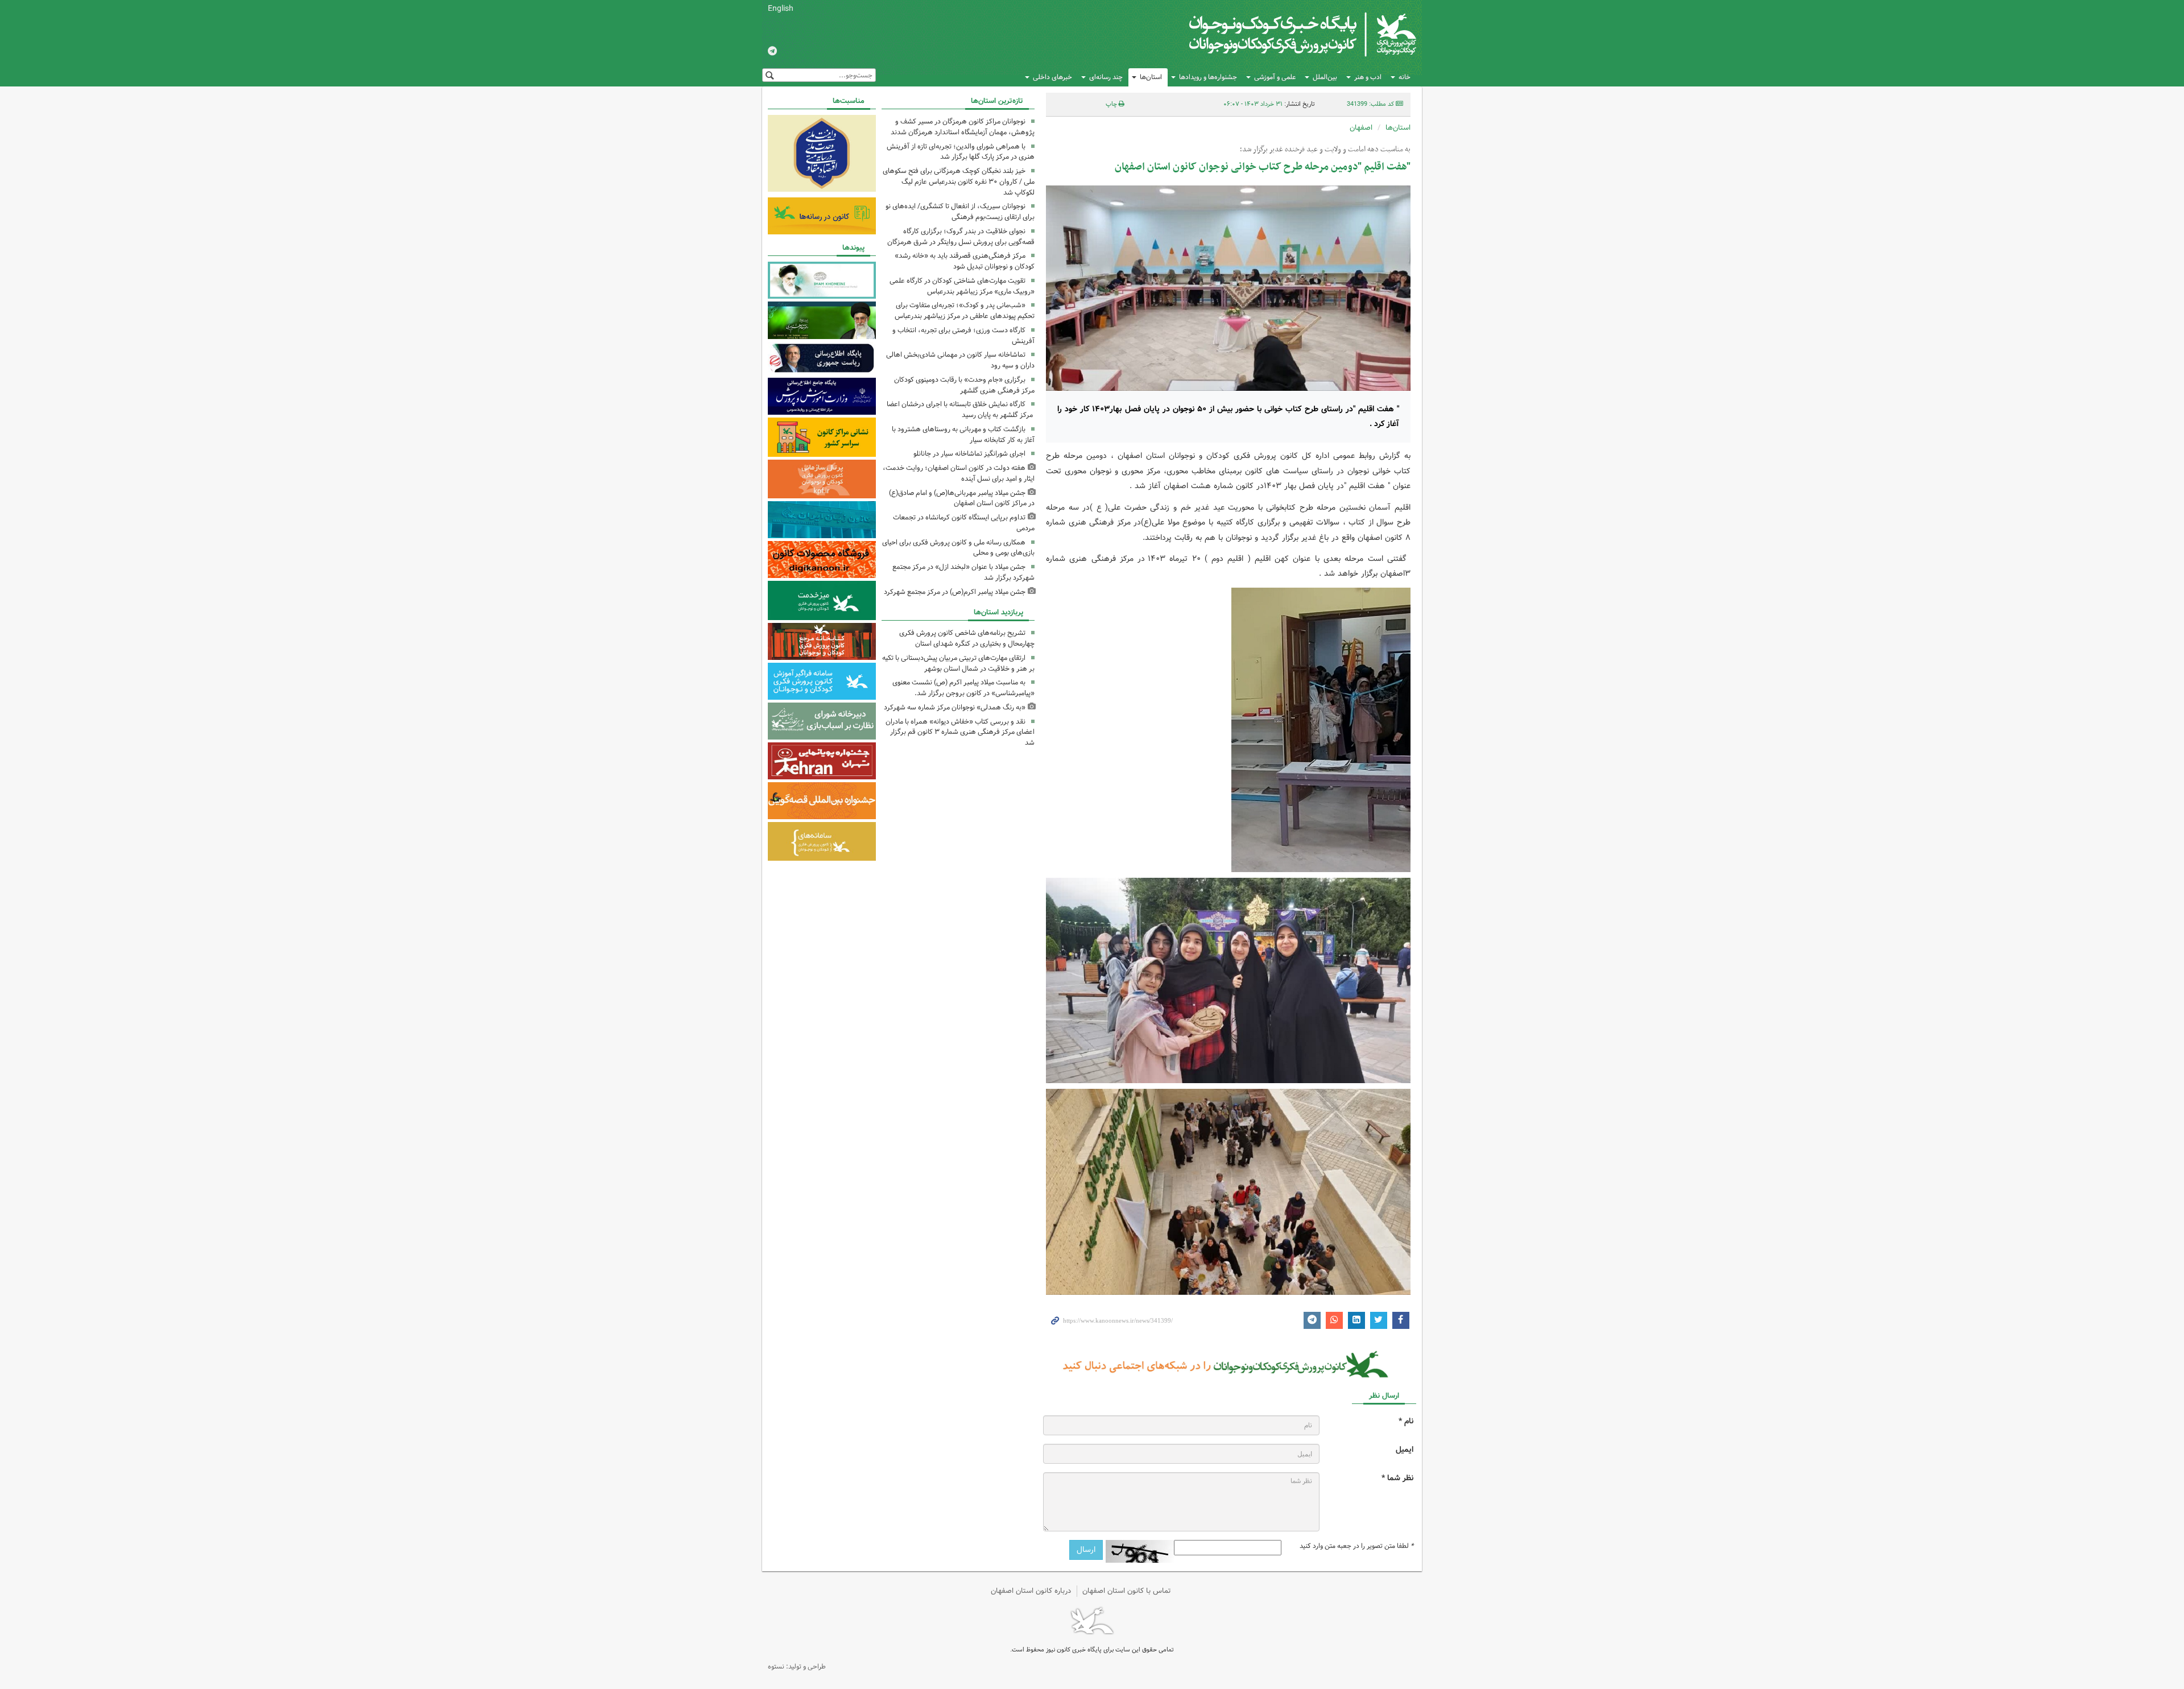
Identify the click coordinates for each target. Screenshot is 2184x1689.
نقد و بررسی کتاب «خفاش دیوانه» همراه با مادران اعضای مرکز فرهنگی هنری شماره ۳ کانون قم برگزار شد (960, 732)
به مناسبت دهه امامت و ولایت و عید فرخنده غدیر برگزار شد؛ (1325, 150)
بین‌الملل (1325, 77)
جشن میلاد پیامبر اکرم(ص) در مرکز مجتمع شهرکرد (955, 592)
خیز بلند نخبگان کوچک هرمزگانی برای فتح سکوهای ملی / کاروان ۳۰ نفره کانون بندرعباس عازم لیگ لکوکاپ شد (959, 182)
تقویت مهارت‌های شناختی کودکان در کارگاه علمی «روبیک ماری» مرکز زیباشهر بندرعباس (962, 286)
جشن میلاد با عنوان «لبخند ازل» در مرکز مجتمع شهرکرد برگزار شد (963, 572)
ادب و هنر (1368, 77)
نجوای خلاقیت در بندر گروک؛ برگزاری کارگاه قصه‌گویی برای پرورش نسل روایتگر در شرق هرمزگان (961, 237)
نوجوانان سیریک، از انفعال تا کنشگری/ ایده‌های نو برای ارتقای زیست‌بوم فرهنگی (960, 212)
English (781, 9)
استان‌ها (1151, 77)
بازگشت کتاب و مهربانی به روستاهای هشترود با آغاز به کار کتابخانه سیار (963, 435)
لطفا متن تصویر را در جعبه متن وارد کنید (1356, 1546)
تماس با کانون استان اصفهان (1127, 1591)
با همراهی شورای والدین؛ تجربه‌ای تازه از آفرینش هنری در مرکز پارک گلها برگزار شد (961, 152)
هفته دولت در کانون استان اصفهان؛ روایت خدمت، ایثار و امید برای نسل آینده (959, 473)
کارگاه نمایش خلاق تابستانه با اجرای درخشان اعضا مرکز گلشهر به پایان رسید (961, 410)
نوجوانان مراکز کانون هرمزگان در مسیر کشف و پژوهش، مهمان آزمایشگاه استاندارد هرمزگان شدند (963, 127)
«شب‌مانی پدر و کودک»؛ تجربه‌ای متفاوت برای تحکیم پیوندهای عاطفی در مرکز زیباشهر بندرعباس (965, 311)
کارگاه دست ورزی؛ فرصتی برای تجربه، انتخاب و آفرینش (963, 336)
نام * (1406, 1421)
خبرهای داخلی (1052, 77)
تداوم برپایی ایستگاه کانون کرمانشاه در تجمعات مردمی (964, 523)
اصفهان (1361, 128)
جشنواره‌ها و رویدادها (1208, 77)
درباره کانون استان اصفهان (1031, 1591)
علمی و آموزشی (1275, 77)
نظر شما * (1397, 1478)
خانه (1405, 77)
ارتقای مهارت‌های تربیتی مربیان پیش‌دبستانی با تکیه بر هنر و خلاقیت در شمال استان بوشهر (958, 663)
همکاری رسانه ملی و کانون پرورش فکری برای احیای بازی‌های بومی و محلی (958, 548)
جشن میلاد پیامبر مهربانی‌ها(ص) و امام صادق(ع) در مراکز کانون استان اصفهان (962, 498)
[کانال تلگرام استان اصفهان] (772, 52)
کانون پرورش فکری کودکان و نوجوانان (1283, 34)
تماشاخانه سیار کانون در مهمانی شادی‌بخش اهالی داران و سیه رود (960, 360)
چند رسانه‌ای (1106, 77)
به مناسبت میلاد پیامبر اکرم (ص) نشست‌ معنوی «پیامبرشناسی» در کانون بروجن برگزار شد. (963, 688)
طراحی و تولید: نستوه (797, 1667)
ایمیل (1405, 1450)
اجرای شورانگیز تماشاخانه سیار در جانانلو (969, 454)
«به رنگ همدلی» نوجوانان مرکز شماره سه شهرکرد (955, 707)
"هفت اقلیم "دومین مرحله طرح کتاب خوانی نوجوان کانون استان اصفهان (1263, 167)
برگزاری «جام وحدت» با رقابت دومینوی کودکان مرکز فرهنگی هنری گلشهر (964, 385)
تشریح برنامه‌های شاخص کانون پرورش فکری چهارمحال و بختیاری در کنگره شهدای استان (967, 638)
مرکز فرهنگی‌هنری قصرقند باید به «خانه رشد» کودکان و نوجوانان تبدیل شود (965, 261)
